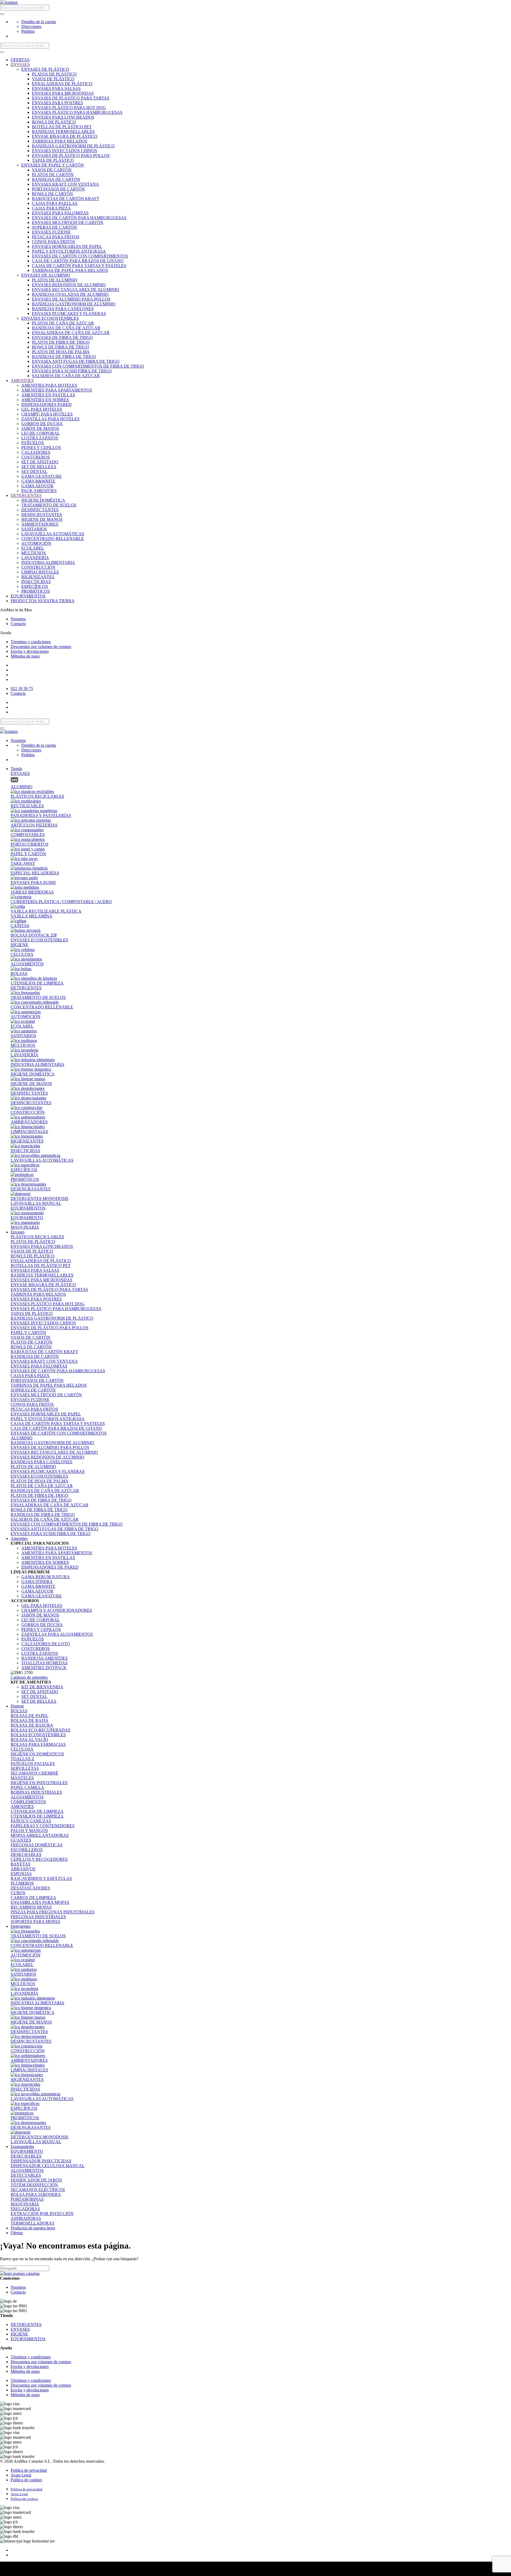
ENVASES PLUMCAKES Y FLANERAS (69, 313)
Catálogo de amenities (29, 1677)
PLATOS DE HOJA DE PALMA (61, 352)
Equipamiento (22, 2147)
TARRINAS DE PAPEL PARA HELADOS (70, 270)
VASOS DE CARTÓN (52, 170)
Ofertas (17, 2233)
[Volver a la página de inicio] (9, 2)
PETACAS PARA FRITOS (56, 237)
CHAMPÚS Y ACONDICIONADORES (57, 1610)
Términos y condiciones (31, 642)
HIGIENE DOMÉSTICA (43, 500)
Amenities (19, 1538)
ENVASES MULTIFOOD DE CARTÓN (68, 223)
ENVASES (20, 65)
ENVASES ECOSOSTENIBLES (50, 318)
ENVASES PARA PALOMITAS (60, 213)
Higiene (17, 1706)
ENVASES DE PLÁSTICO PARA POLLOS (71, 155)
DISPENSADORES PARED (46, 404)
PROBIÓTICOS (36, 591)
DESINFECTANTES (40, 510)
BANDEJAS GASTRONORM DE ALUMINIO (74, 304)
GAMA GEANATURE (42, 476)
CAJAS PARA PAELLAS (55, 203)
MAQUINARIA (25, 2204)
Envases (18, 1232)
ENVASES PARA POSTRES (57, 103)
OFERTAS (20, 60)
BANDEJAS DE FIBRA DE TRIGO (64, 357)
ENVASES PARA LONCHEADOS (63, 117)
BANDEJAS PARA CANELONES (63, 309)
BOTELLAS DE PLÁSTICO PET (62, 127)
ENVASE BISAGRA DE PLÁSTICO (65, 136)
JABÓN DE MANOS (40, 428)
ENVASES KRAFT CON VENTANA (65, 184)
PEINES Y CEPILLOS (41, 448)
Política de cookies (26, 2480)
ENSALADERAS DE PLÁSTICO (62, 84)
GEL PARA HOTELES (42, 409)
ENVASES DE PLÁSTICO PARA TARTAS (71, 98)
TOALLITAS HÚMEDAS (44, 1663)
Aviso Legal (21, 2475)
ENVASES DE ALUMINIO (46, 275)
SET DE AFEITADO (40, 462)
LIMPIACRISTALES (40, 572)
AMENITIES (22, 381)
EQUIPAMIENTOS (28, 596)
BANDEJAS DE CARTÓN (56, 179)
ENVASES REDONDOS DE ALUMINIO (69, 285)
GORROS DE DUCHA (42, 424)
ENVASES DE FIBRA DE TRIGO (62, 337)
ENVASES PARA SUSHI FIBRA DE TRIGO (72, 371)
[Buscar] (2, 14)
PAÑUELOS (33, 443)
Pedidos (28, 31)
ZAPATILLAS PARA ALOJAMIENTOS (57, 1634)
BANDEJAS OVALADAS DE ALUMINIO (70, 294)
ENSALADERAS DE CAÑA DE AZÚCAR (71, 333)
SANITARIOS (34, 529)
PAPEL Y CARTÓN (28, 1333)
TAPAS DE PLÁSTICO (53, 160)
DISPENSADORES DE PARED (50, 1567)
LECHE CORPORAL (41, 433)
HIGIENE (19, 945)
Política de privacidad (29, 2470)
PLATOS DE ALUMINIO (55, 280)
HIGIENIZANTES (38, 577)
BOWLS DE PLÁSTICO (54, 122)
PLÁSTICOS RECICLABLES (37, 1237)
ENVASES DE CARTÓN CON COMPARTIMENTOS (80, 256)
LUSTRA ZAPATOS (40, 438)
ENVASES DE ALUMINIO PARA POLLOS (71, 299)
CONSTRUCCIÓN (38, 567)
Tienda (16, 769)
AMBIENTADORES (40, 524)
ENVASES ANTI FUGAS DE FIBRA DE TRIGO (76, 361)
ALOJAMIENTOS (27, 1797)
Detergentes (21, 1926)
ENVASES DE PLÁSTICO (45, 69)
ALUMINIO (22, 1438)
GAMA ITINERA (37, 1582)
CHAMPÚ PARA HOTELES (47, 414)
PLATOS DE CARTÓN (53, 175)
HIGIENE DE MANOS (42, 519)
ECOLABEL (33, 548)
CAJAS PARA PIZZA (51, 208)
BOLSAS (19, 1711)
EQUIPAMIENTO (27, 2151)
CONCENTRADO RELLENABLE (53, 539)
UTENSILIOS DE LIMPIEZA (37, 1811)
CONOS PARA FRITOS (53, 242)
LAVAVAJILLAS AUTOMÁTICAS (53, 534)
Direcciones (31, 26)
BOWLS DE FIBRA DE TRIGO (60, 347)
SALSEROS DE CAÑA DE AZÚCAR (66, 376)
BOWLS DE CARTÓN (52, 194)
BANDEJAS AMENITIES (44, 1658)
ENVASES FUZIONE (51, 232)
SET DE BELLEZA (39, 467)
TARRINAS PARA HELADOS (60, 141)
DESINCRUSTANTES (42, 515)
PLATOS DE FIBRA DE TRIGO (61, 342)
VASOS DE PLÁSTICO (53, 79)
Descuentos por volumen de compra (41, 647)
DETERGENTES (26, 495)
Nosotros (18, 619)
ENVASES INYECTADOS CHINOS (65, 151)
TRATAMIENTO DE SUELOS (49, 505)
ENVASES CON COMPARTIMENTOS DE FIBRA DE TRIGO (88, 366)
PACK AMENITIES (39, 491)
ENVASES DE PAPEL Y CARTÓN (53, 165)
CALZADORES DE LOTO (46, 1644)
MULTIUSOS (34, 553)
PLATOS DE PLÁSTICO (54, 74)
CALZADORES (36, 452)
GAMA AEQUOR (37, 486)
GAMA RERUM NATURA (46, 1577)
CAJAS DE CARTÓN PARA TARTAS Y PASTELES (79, 266)
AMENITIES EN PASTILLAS (48, 395)
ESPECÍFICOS (35, 586)
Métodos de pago (25, 656)
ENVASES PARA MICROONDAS (63, 93)
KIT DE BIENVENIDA (42, 1687)
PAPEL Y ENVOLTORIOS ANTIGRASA (69, 251)
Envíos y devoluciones (30, 651)
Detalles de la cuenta (39, 22)
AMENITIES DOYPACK (44, 1668)
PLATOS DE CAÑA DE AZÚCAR (63, 323)
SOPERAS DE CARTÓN (54, 227)
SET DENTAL (34, 471)
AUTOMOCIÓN (36, 543)
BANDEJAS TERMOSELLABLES (63, 132)
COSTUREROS (36, 457)
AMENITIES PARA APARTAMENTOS (57, 390)
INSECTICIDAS (36, 582)
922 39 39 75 (22, 689)
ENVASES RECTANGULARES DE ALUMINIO (76, 290)
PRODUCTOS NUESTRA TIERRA (43, 601)
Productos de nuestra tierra (33, 2228)
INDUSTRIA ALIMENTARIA (48, 562)
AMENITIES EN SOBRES (45, 400)
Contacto (18, 624)
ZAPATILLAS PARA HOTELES (50, 419)
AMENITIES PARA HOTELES (49, 385)
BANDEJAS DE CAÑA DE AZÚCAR (66, 328)
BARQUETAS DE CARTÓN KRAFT (66, 199)
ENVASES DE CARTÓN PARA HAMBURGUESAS (79, 218)
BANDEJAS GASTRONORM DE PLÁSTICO (73, 146)
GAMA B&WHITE (38, 481)
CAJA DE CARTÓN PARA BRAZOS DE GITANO (78, 261)
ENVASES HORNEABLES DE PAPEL (67, 246)
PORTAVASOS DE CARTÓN (58, 189)
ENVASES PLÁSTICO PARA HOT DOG (69, 108)
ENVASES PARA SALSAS (56, 88)
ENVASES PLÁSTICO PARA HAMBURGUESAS (77, 112)
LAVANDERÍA (35, 558)
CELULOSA (22, 1749)
